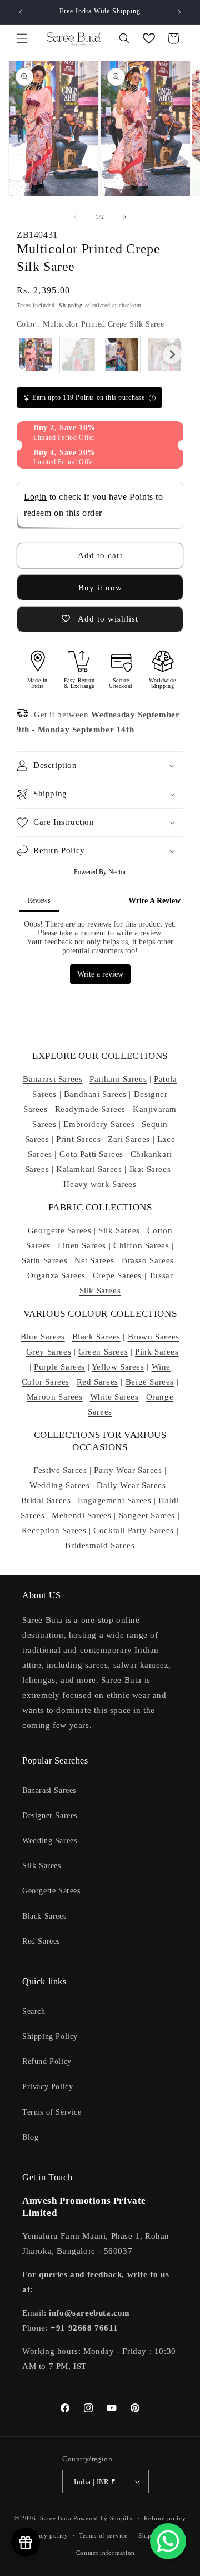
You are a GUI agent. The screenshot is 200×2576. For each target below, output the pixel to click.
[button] (22, 38)
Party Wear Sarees (128, 1470)
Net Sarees (94, 1260)
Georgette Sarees (60, 1230)
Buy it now (100, 588)
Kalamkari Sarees (89, 1169)
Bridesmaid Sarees (100, 1545)
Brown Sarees (154, 1337)
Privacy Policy (47, 2087)
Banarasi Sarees (52, 1079)
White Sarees (114, 1397)
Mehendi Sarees (81, 1515)
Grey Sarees (49, 1352)
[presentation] (172, 354)
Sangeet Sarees (147, 1515)
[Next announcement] (179, 12)
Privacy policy (47, 2535)
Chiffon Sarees (141, 1245)
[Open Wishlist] (149, 38)
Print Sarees (78, 1139)
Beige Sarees (150, 1382)
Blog (30, 2137)
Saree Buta (56, 2518)
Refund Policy (47, 2062)
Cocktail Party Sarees (134, 1530)
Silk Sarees (119, 1230)
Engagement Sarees (114, 1500)
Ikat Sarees (150, 1169)
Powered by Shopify (103, 2518)
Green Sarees (103, 1352)
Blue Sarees (43, 1337)
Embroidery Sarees (99, 1124)
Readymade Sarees (91, 1109)
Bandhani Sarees (95, 1094)
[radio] (36, 354)
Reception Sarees (54, 1530)
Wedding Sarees (59, 1485)
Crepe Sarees (117, 1275)
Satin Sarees (44, 1260)
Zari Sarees (129, 1139)
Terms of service (103, 2535)
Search (34, 2011)
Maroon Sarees (55, 1397)
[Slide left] (76, 217)
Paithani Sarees (118, 1079)
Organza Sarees (56, 1275)
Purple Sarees (59, 1367)
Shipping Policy (50, 2036)
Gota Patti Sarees (91, 1154)
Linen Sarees (82, 1245)
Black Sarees (96, 1337)
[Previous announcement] (21, 12)
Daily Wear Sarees (131, 1485)
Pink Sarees (157, 1352)
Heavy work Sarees (100, 1184)
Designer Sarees (50, 1816)
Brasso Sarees (148, 1260)
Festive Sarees (60, 1470)
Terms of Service (52, 2112)
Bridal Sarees (46, 1500)
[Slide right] (124, 217)
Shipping (71, 305)
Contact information (106, 2553)
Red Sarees (97, 1382)
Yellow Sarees (118, 1367)
